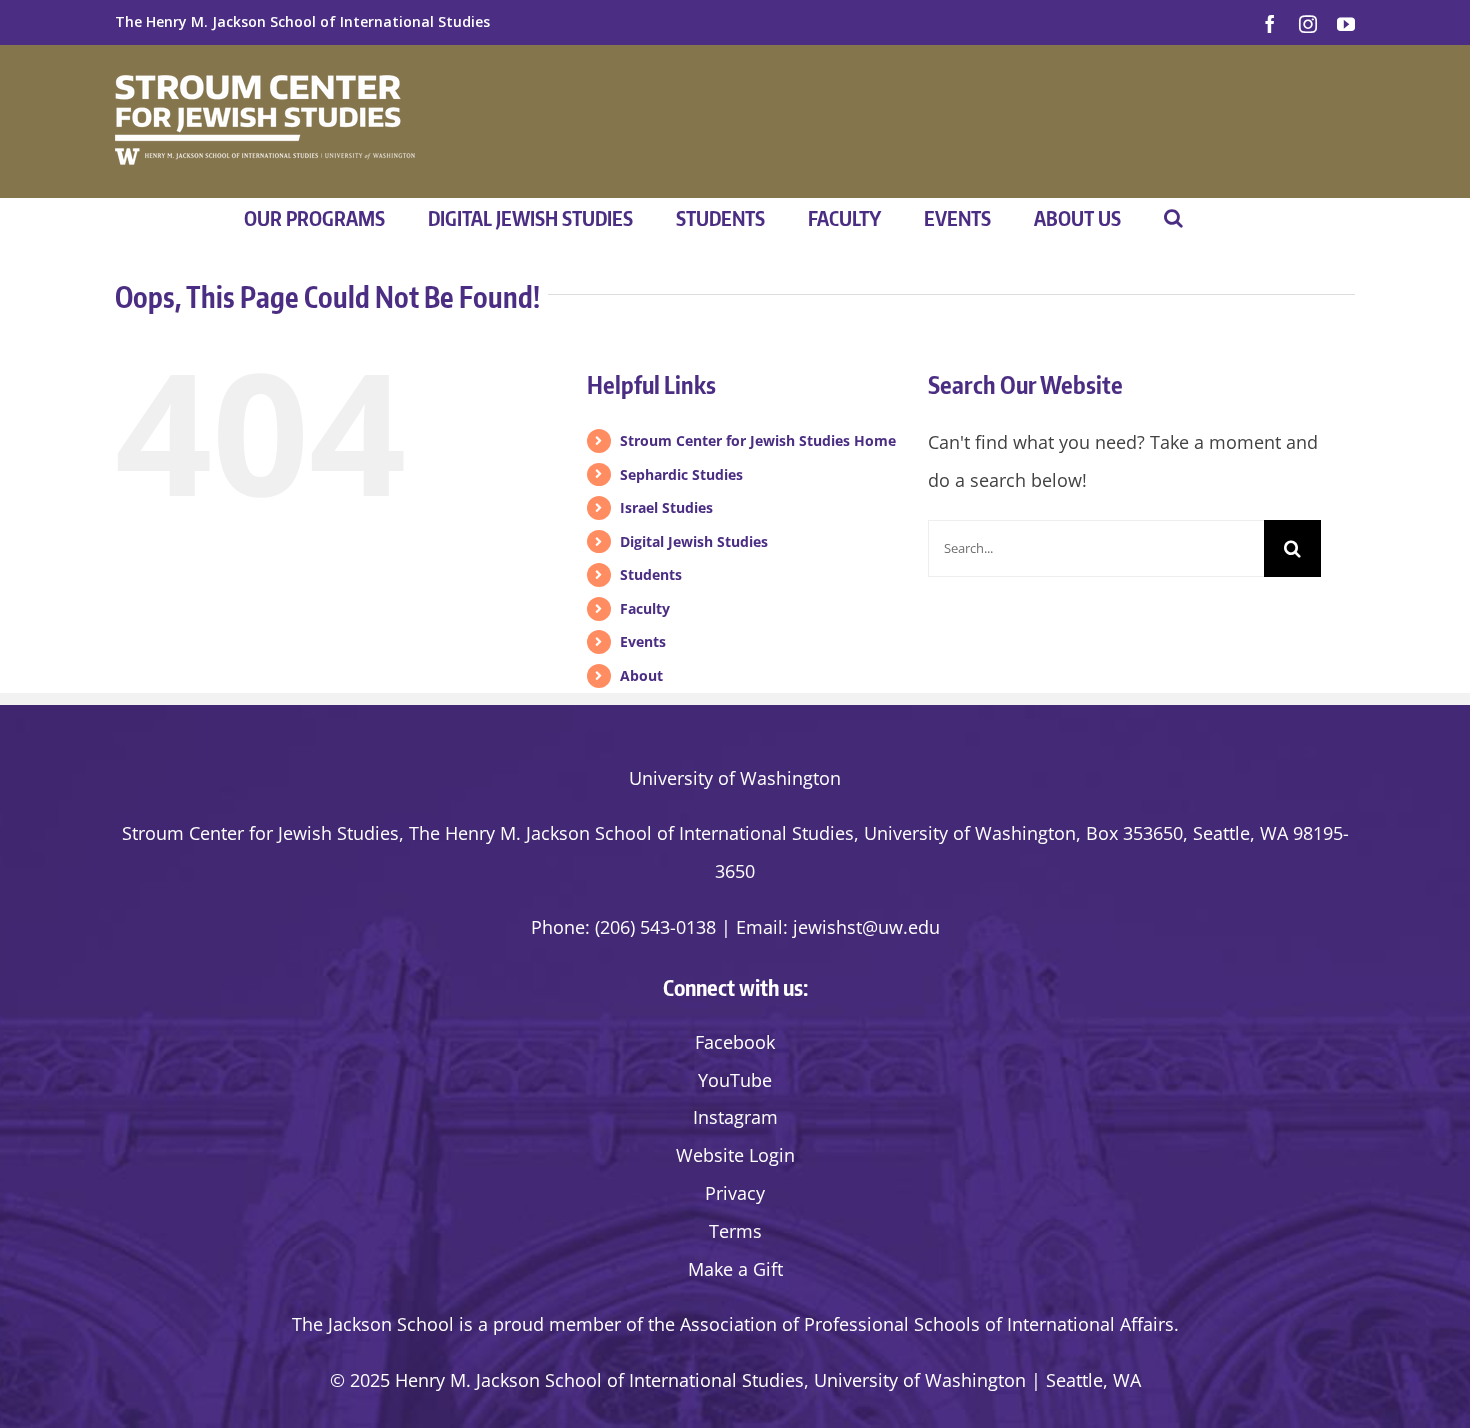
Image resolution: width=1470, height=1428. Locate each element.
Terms (735, 1231)
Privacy (735, 1193)
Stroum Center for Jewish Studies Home (758, 440)
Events (643, 641)
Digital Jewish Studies (694, 541)
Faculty (645, 608)
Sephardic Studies (681, 474)
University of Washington (735, 778)
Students (651, 574)
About (641, 675)
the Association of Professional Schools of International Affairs (911, 1324)
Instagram (735, 1117)
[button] (1173, 218)
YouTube (735, 1080)
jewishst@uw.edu (866, 927)
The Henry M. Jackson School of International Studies (302, 21)
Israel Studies (666, 507)
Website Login (735, 1155)
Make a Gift (735, 1269)
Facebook (735, 1042)
